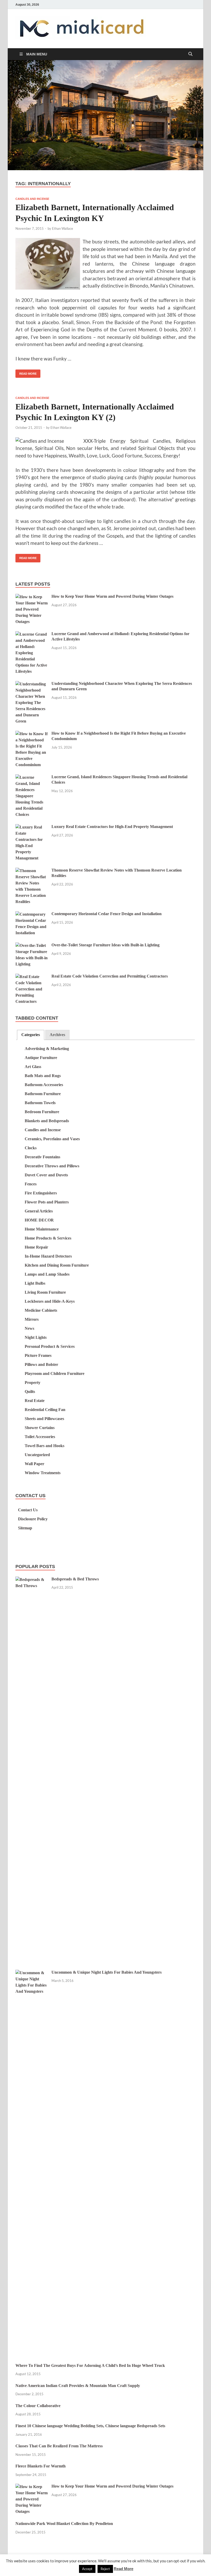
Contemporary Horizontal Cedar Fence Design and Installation (107, 914)
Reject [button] (105, 2569)
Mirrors (32, 1319)
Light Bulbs (35, 1283)
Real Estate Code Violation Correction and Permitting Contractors (110, 976)
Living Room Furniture (45, 1292)
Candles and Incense (32, 199)
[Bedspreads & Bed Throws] (32, 1580)
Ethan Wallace (63, 228)
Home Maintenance (42, 1229)
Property (33, 1383)
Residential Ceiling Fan (45, 1410)
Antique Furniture (41, 1058)
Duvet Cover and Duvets (46, 1175)
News (29, 1328)
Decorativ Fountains (42, 1157)
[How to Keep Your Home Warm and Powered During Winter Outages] (32, 597)
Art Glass (33, 1067)
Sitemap (25, 1528)
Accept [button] (87, 2569)
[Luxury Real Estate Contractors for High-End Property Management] (32, 827)
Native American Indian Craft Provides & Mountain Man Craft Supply (78, 2386)
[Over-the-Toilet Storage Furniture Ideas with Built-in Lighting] (32, 946)
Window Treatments (43, 1473)
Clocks (31, 1148)
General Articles (39, 1211)
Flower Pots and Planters (47, 1202)
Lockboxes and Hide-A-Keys (50, 1301)
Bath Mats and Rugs (43, 1076)
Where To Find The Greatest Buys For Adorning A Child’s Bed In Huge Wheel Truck (90, 2365)
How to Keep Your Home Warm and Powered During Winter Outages (112, 596)
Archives (57, 1035)
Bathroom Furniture (43, 1094)
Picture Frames (38, 1355)
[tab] (31, 1035)
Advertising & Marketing (47, 1049)
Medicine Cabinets (41, 1310)
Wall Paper (34, 1464)
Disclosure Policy (33, 1519)
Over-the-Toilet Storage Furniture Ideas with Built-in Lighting (105, 945)
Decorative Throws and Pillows (52, 1166)
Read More (26, 372)
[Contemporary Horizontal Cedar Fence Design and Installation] (32, 914)
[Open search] (190, 54)
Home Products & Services (48, 1238)
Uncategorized (37, 1455)
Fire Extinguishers (41, 1193)
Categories (31, 1035)
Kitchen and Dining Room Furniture (57, 1265)
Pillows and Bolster (41, 1364)
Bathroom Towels (40, 1103)
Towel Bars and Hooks (45, 1446)
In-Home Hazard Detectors (48, 1256)
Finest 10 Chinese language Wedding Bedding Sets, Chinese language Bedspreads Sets (90, 2426)
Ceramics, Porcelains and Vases (52, 1139)
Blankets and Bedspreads (47, 1121)
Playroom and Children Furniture (55, 1373)
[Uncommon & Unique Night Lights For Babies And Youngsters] (32, 1973)
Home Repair (36, 1247)
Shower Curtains (40, 1428)
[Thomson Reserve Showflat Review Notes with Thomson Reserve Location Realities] (32, 871)
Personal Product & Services (50, 1346)
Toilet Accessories (40, 1437)
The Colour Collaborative (38, 2406)
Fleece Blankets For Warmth (41, 2466)
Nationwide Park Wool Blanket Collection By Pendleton (64, 2524)
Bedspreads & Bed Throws (75, 1579)
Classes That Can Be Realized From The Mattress (59, 2446)
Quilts (30, 1392)
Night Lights (36, 1337)
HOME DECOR (39, 1220)
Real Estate (35, 1401)
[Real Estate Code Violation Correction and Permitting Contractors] (32, 977)
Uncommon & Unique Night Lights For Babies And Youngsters (107, 1972)
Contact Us (28, 1510)
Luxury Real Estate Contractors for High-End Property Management (112, 827)
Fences (31, 1184)
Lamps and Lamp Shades (47, 1274)
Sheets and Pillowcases (44, 1419)
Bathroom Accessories (44, 1085)
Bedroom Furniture (42, 1112)
